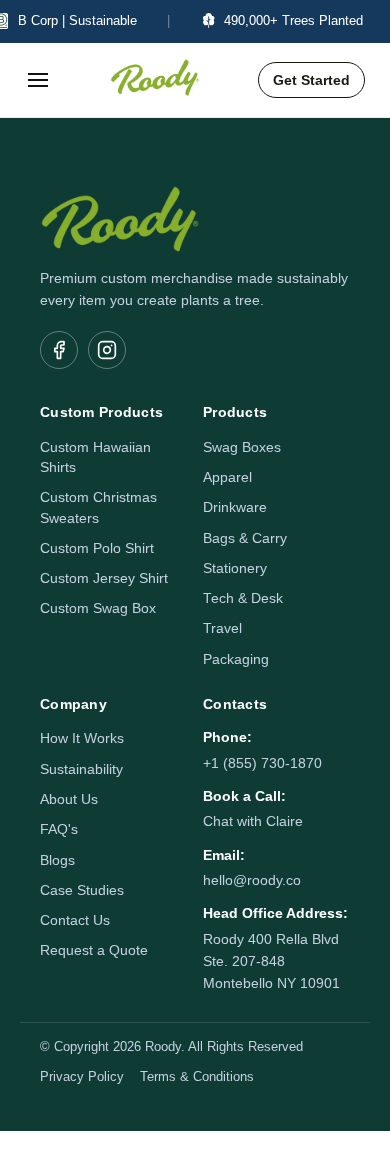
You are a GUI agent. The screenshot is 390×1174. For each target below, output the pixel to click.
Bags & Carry (245, 538)
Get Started (311, 80)
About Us (69, 799)
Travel (222, 628)
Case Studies (82, 890)
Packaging (236, 659)
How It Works (82, 738)
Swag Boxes (242, 447)
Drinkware (235, 507)
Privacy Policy (82, 1077)
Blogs (57, 860)
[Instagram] (107, 350)
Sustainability (81, 769)
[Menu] (38, 80)
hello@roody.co (252, 880)
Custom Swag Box (98, 608)
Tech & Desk (243, 598)
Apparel (227, 477)
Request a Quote (94, 950)
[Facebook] (59, 350)
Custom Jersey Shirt (104, 578)
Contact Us (75, 920)
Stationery (235, 568)
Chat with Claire (253, 821)
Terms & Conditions (197, 1077)
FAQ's (59, 829)
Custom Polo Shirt (97, 548)
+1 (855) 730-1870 (262, 763)
